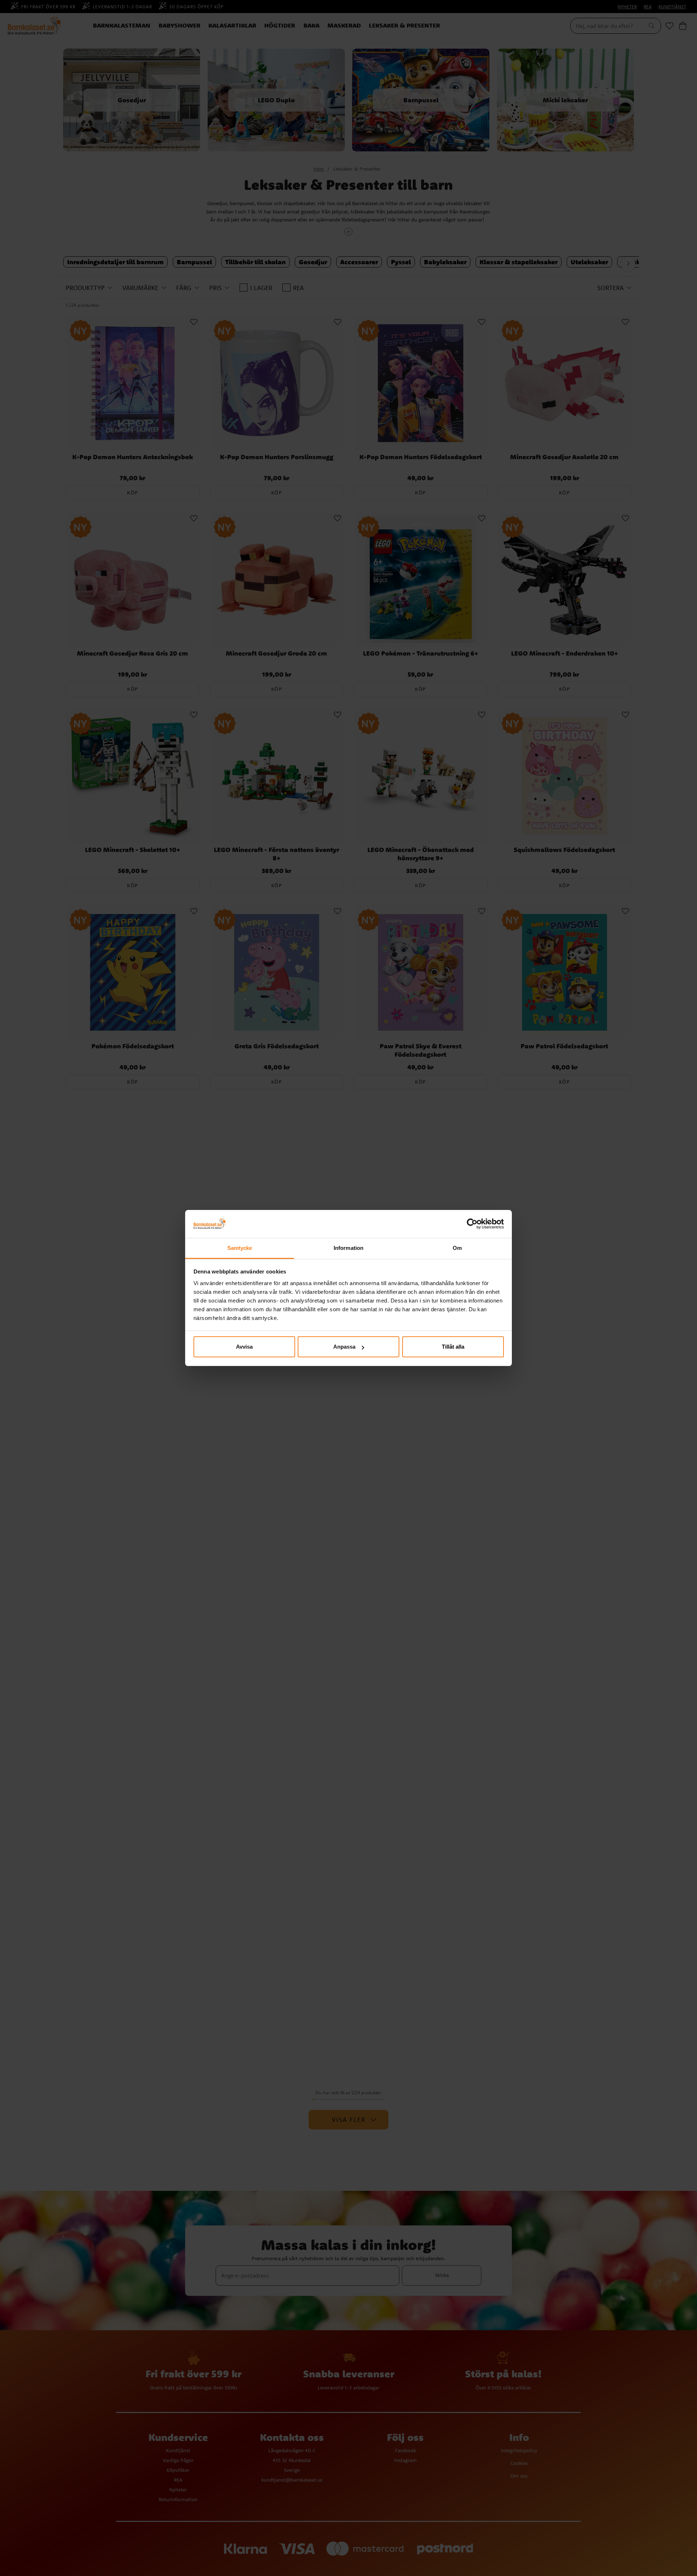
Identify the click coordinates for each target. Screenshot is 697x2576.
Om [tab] (457, 1248)
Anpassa (344, 1347)
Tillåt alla (453, 1347)
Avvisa (244, 1347)
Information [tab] (348, 1248)
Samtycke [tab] (240, 1248)
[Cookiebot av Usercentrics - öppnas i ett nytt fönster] (472, 1224)
